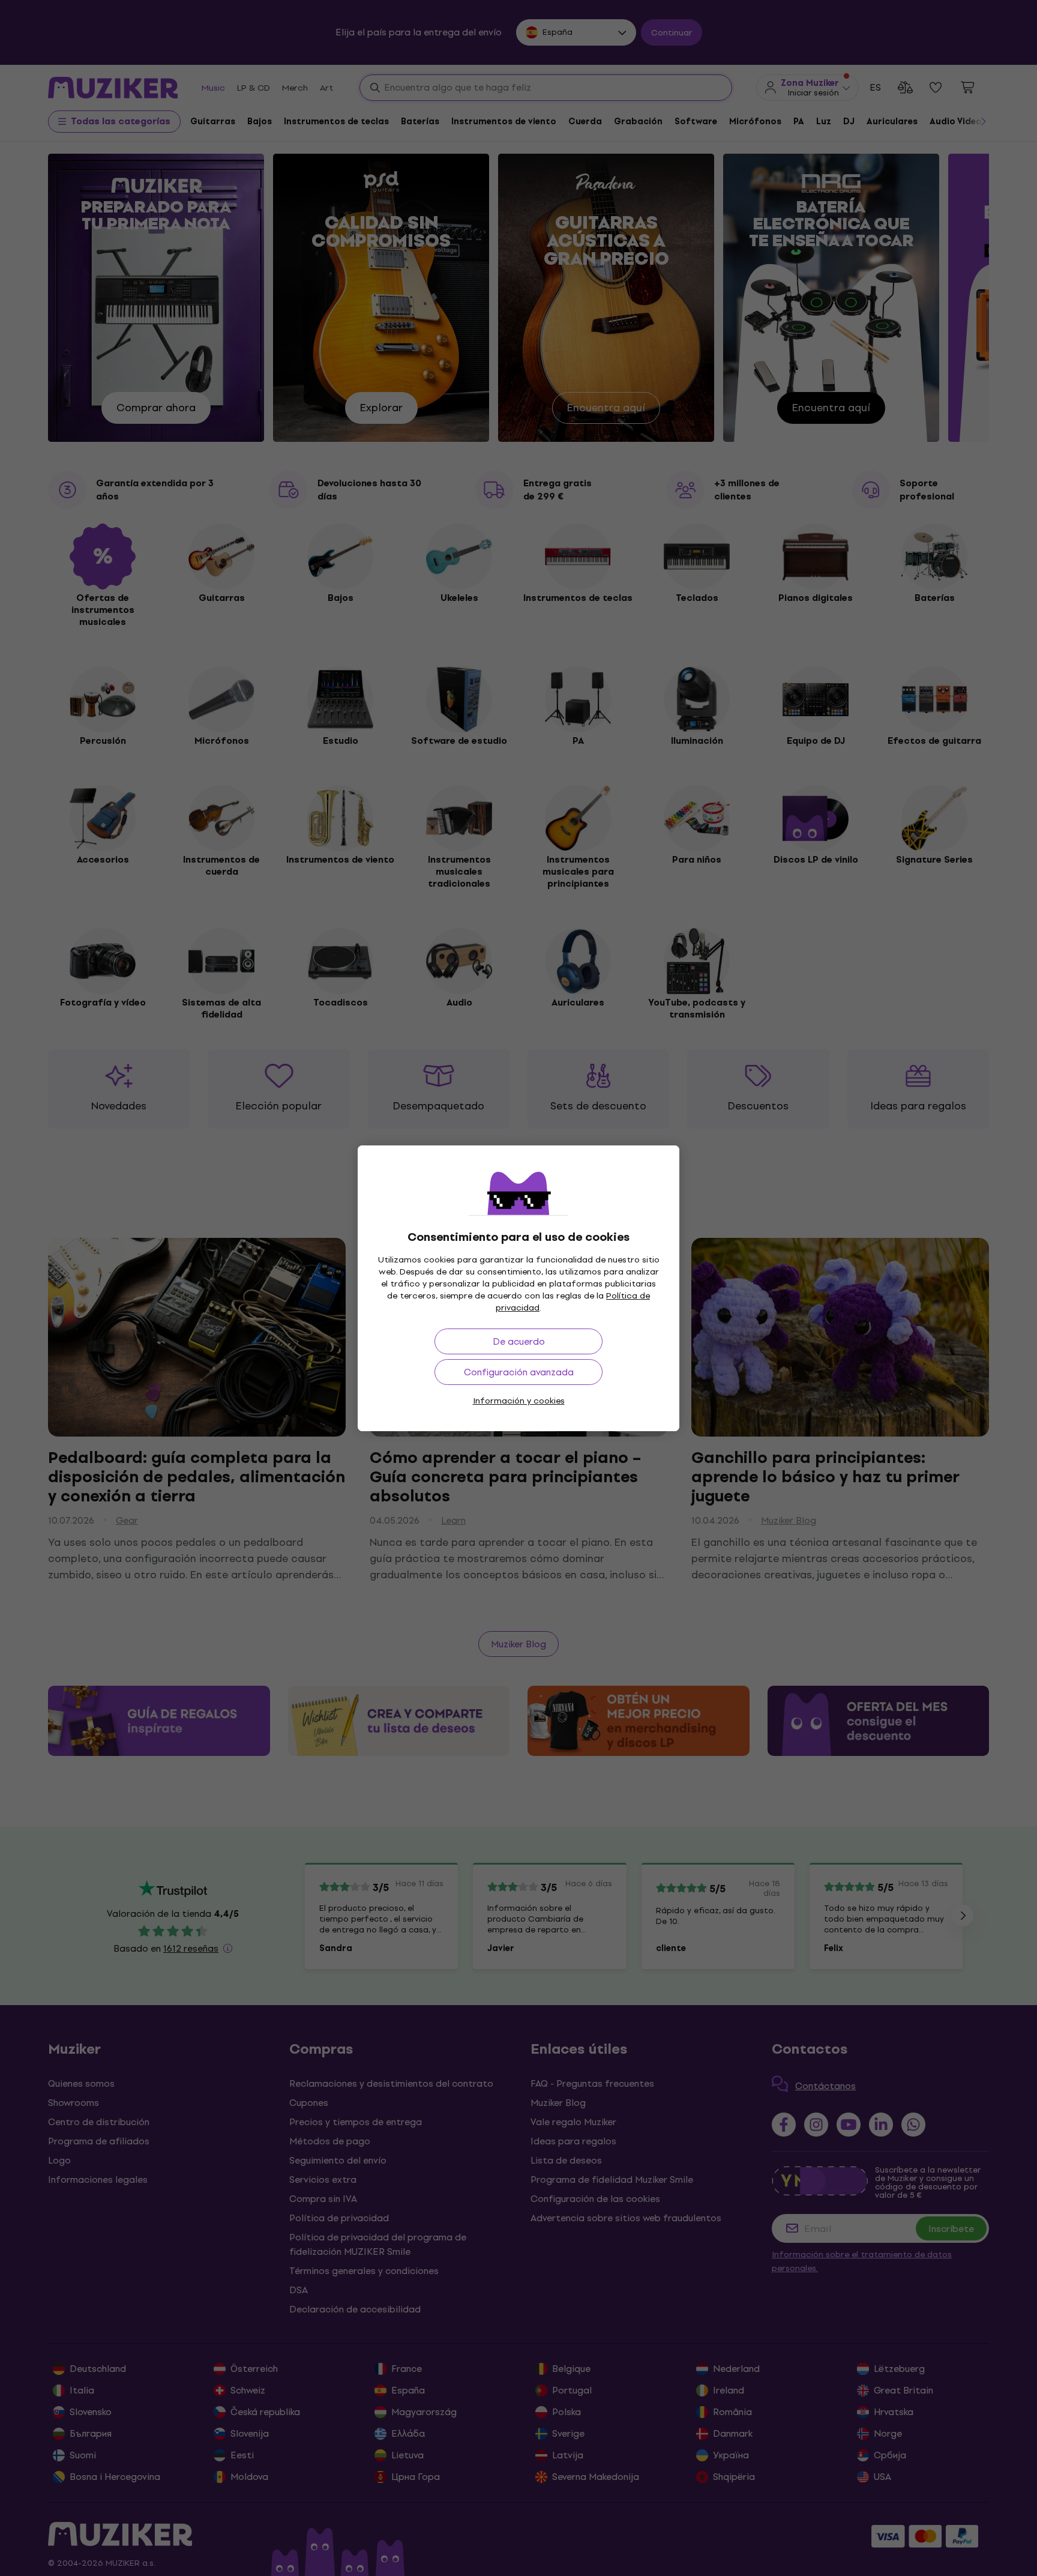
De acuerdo (519, 1341)
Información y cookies (519, 1401)
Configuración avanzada (519, 1372)
